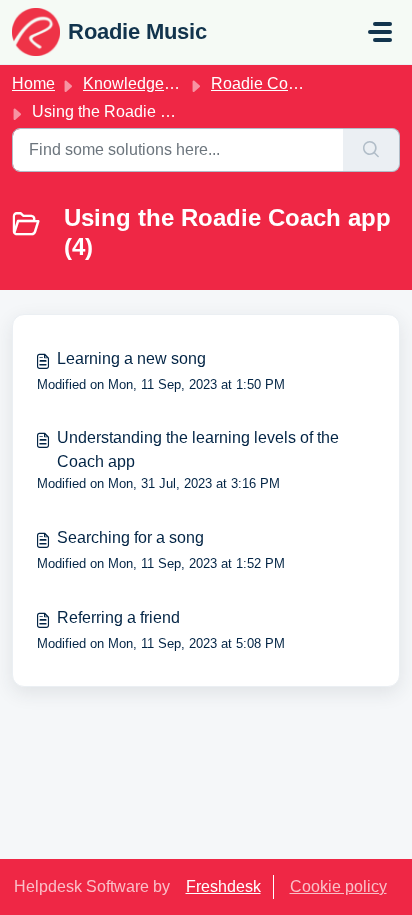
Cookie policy (338, 886)
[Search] (371, 150)
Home (33, 83)
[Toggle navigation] (380, 32)
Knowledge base (143, 83)
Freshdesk (223, 886)
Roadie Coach (262, 83)
